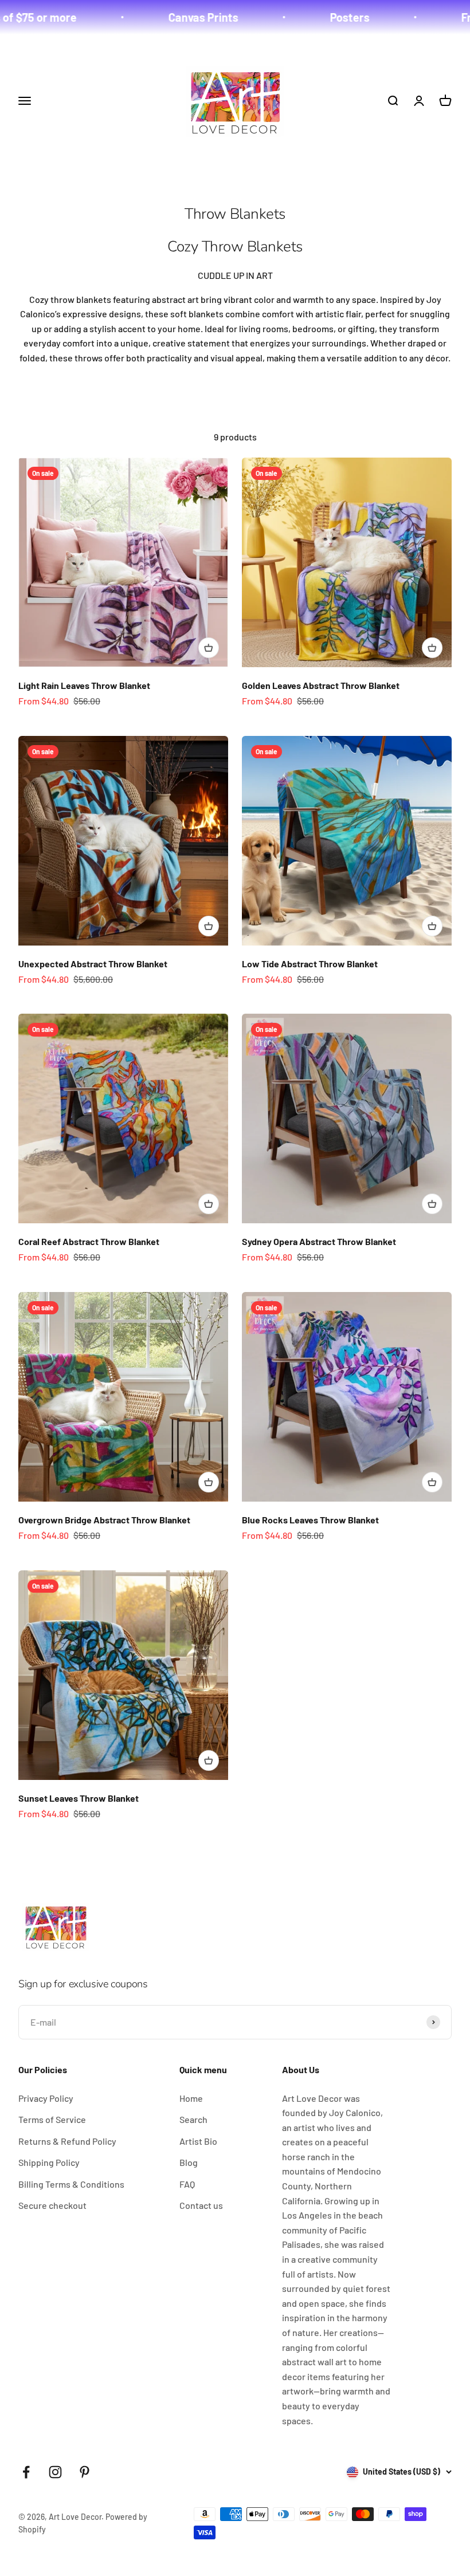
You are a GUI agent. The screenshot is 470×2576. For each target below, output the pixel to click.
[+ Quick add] (209, 648)
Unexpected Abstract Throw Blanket (93, 964)
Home (191, 2098)
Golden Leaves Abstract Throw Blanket (321, 685)
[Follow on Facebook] (26, 2472)
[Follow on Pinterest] (85, 2472)
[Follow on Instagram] (55, 2472)
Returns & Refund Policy (67, 2141)
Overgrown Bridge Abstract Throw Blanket (104, 1520)
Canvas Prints (156, 17)
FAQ (187, 2184)
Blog (189, 2162)
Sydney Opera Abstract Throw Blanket (319, 1241)
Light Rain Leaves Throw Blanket (84, 685)
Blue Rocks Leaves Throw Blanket (310, 1520)
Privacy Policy (46, 2098)
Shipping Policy (49, 2162)
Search (193, 2119)
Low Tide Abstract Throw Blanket (310, 964)
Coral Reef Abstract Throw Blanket (89, 1241)
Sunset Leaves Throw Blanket (79, 1798)
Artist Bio (198, 2141)
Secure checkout (52, 2205)
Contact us (201, 2205)
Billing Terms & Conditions (71, 2184)
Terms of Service (52, 2119)
